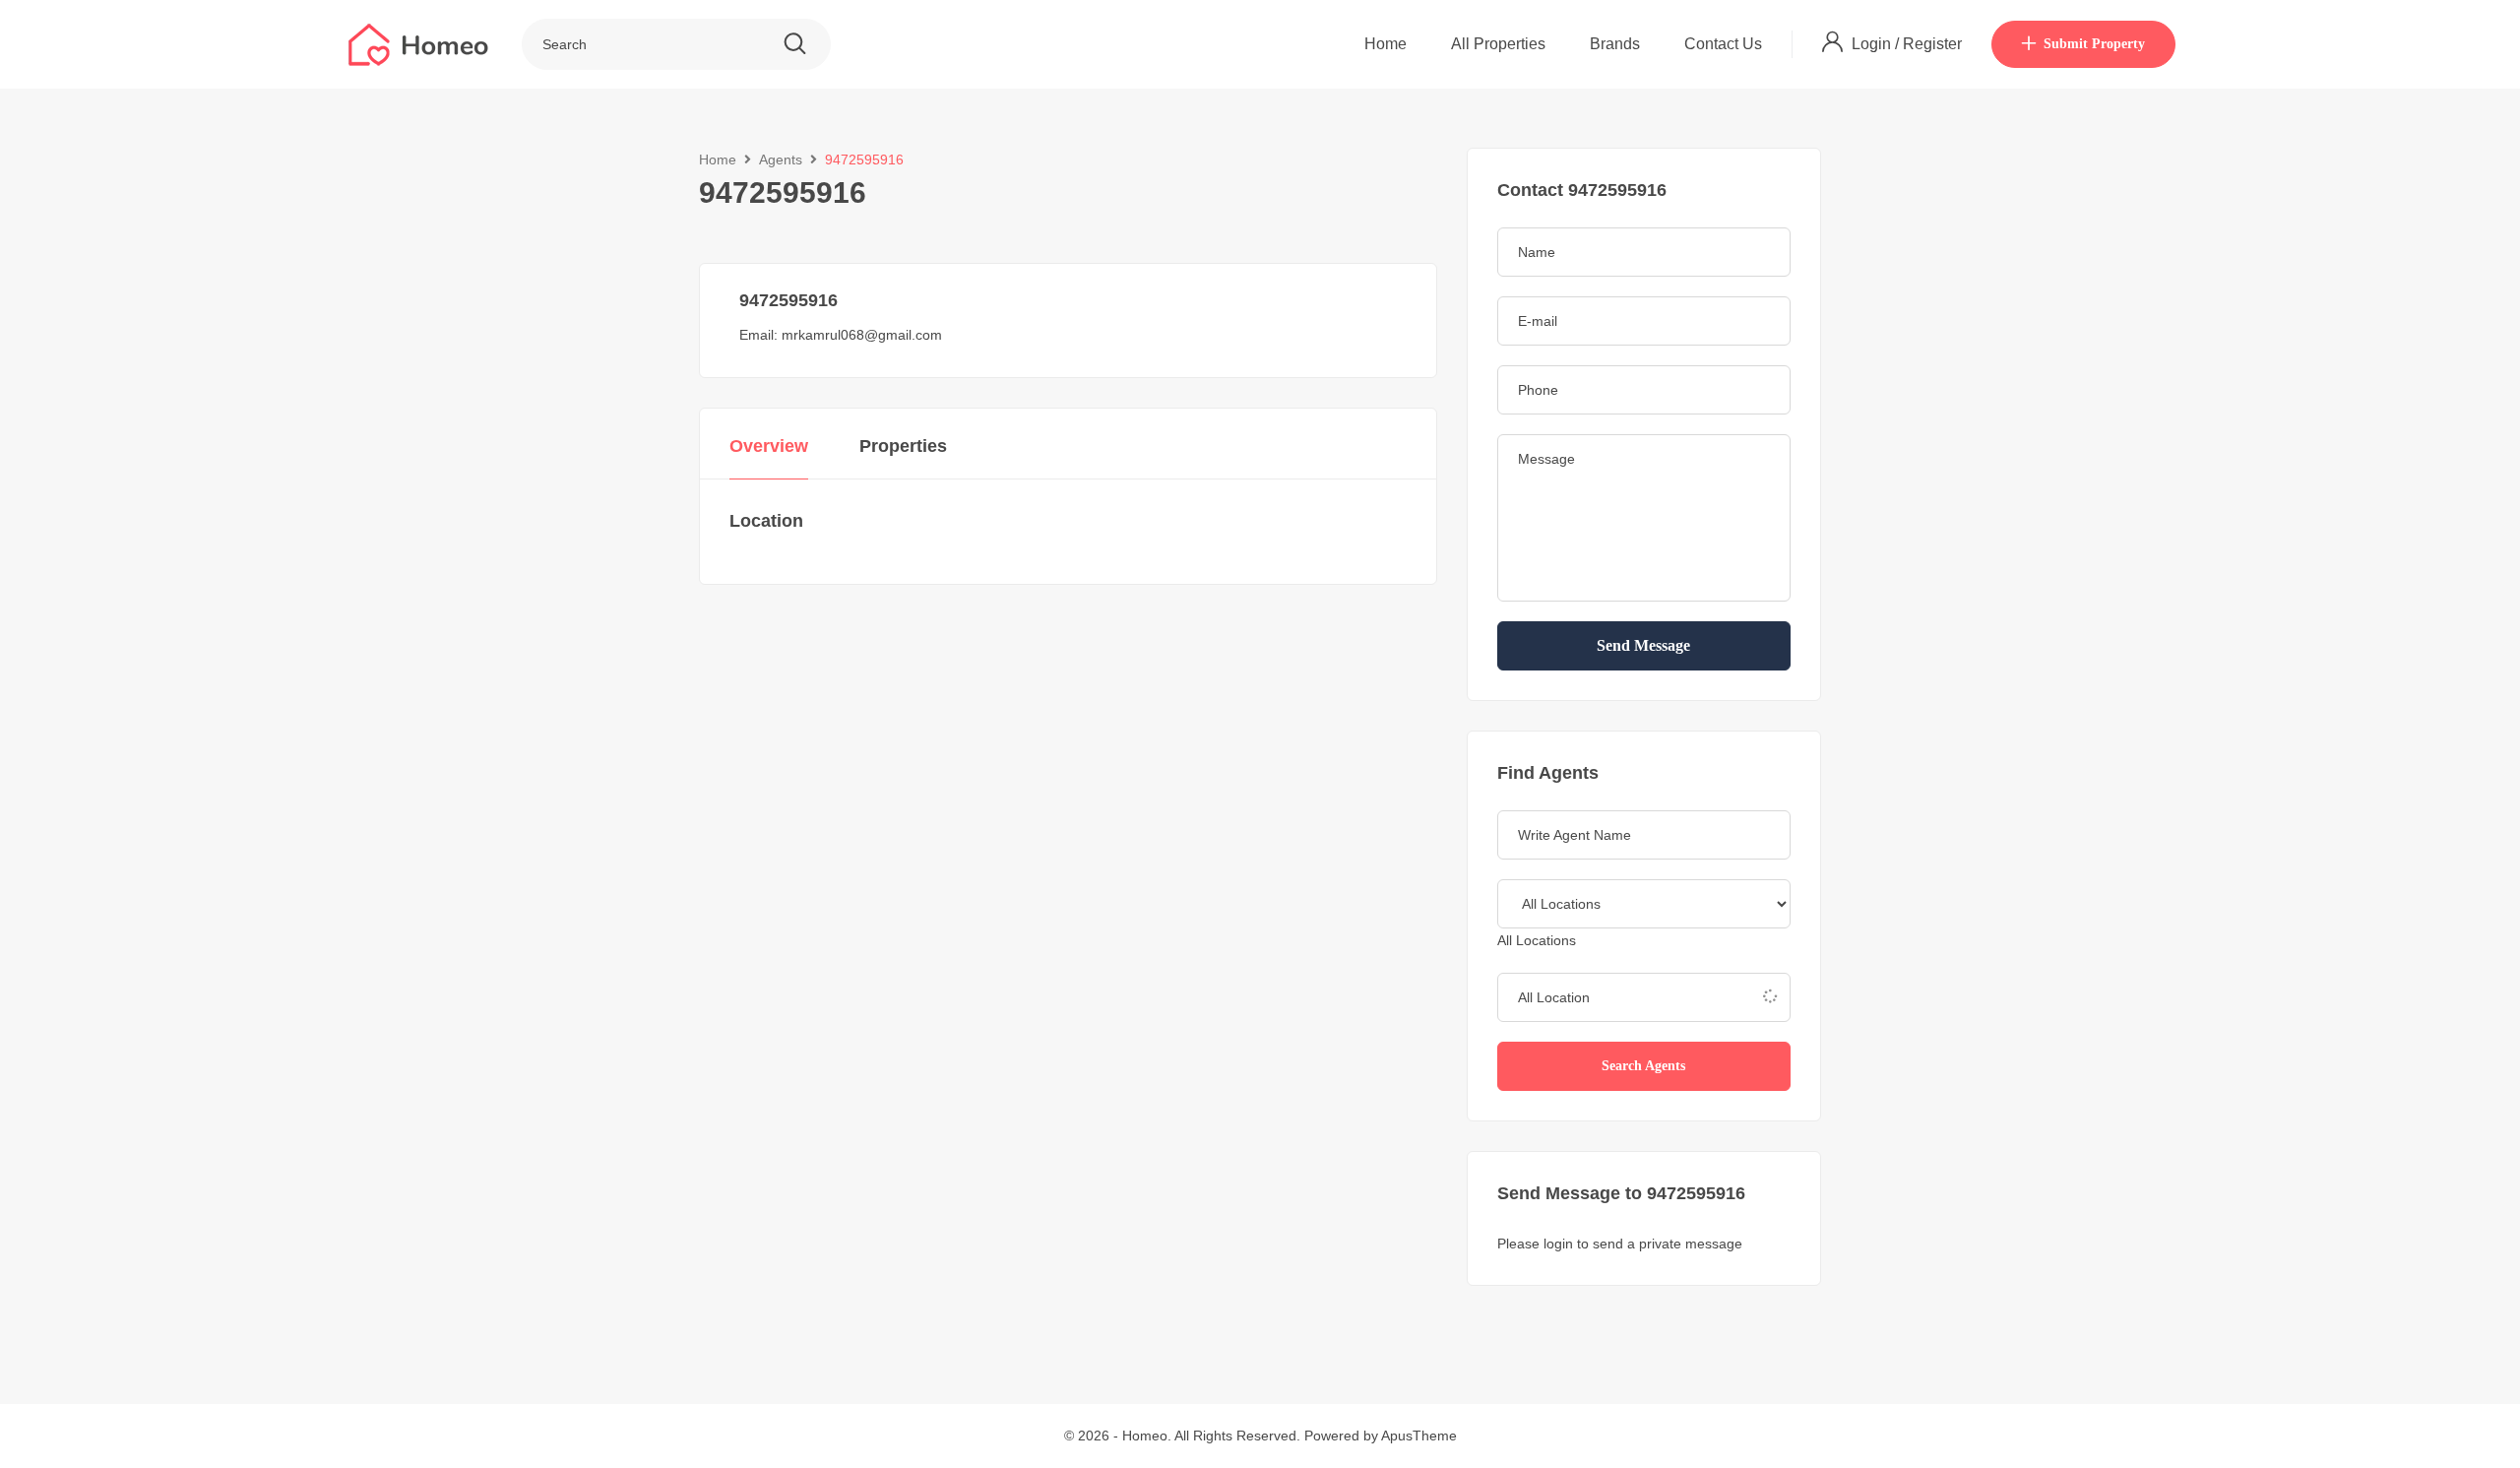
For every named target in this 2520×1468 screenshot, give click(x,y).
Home (1386, 44)
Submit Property (2094, 44)
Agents (781, 160)
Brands (1615, 44)
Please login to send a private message (1620, 1244)
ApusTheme (1419, 1436)
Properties (903, 446)
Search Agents (1643, 1066)
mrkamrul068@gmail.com (862, 335)
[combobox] (1537, 940)
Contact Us (1723, 44)
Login (1873, 44)
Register (1932, 44)
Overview (769, 446)
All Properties (1498, 44)
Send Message (1643, 645)
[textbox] (1537, 940)
